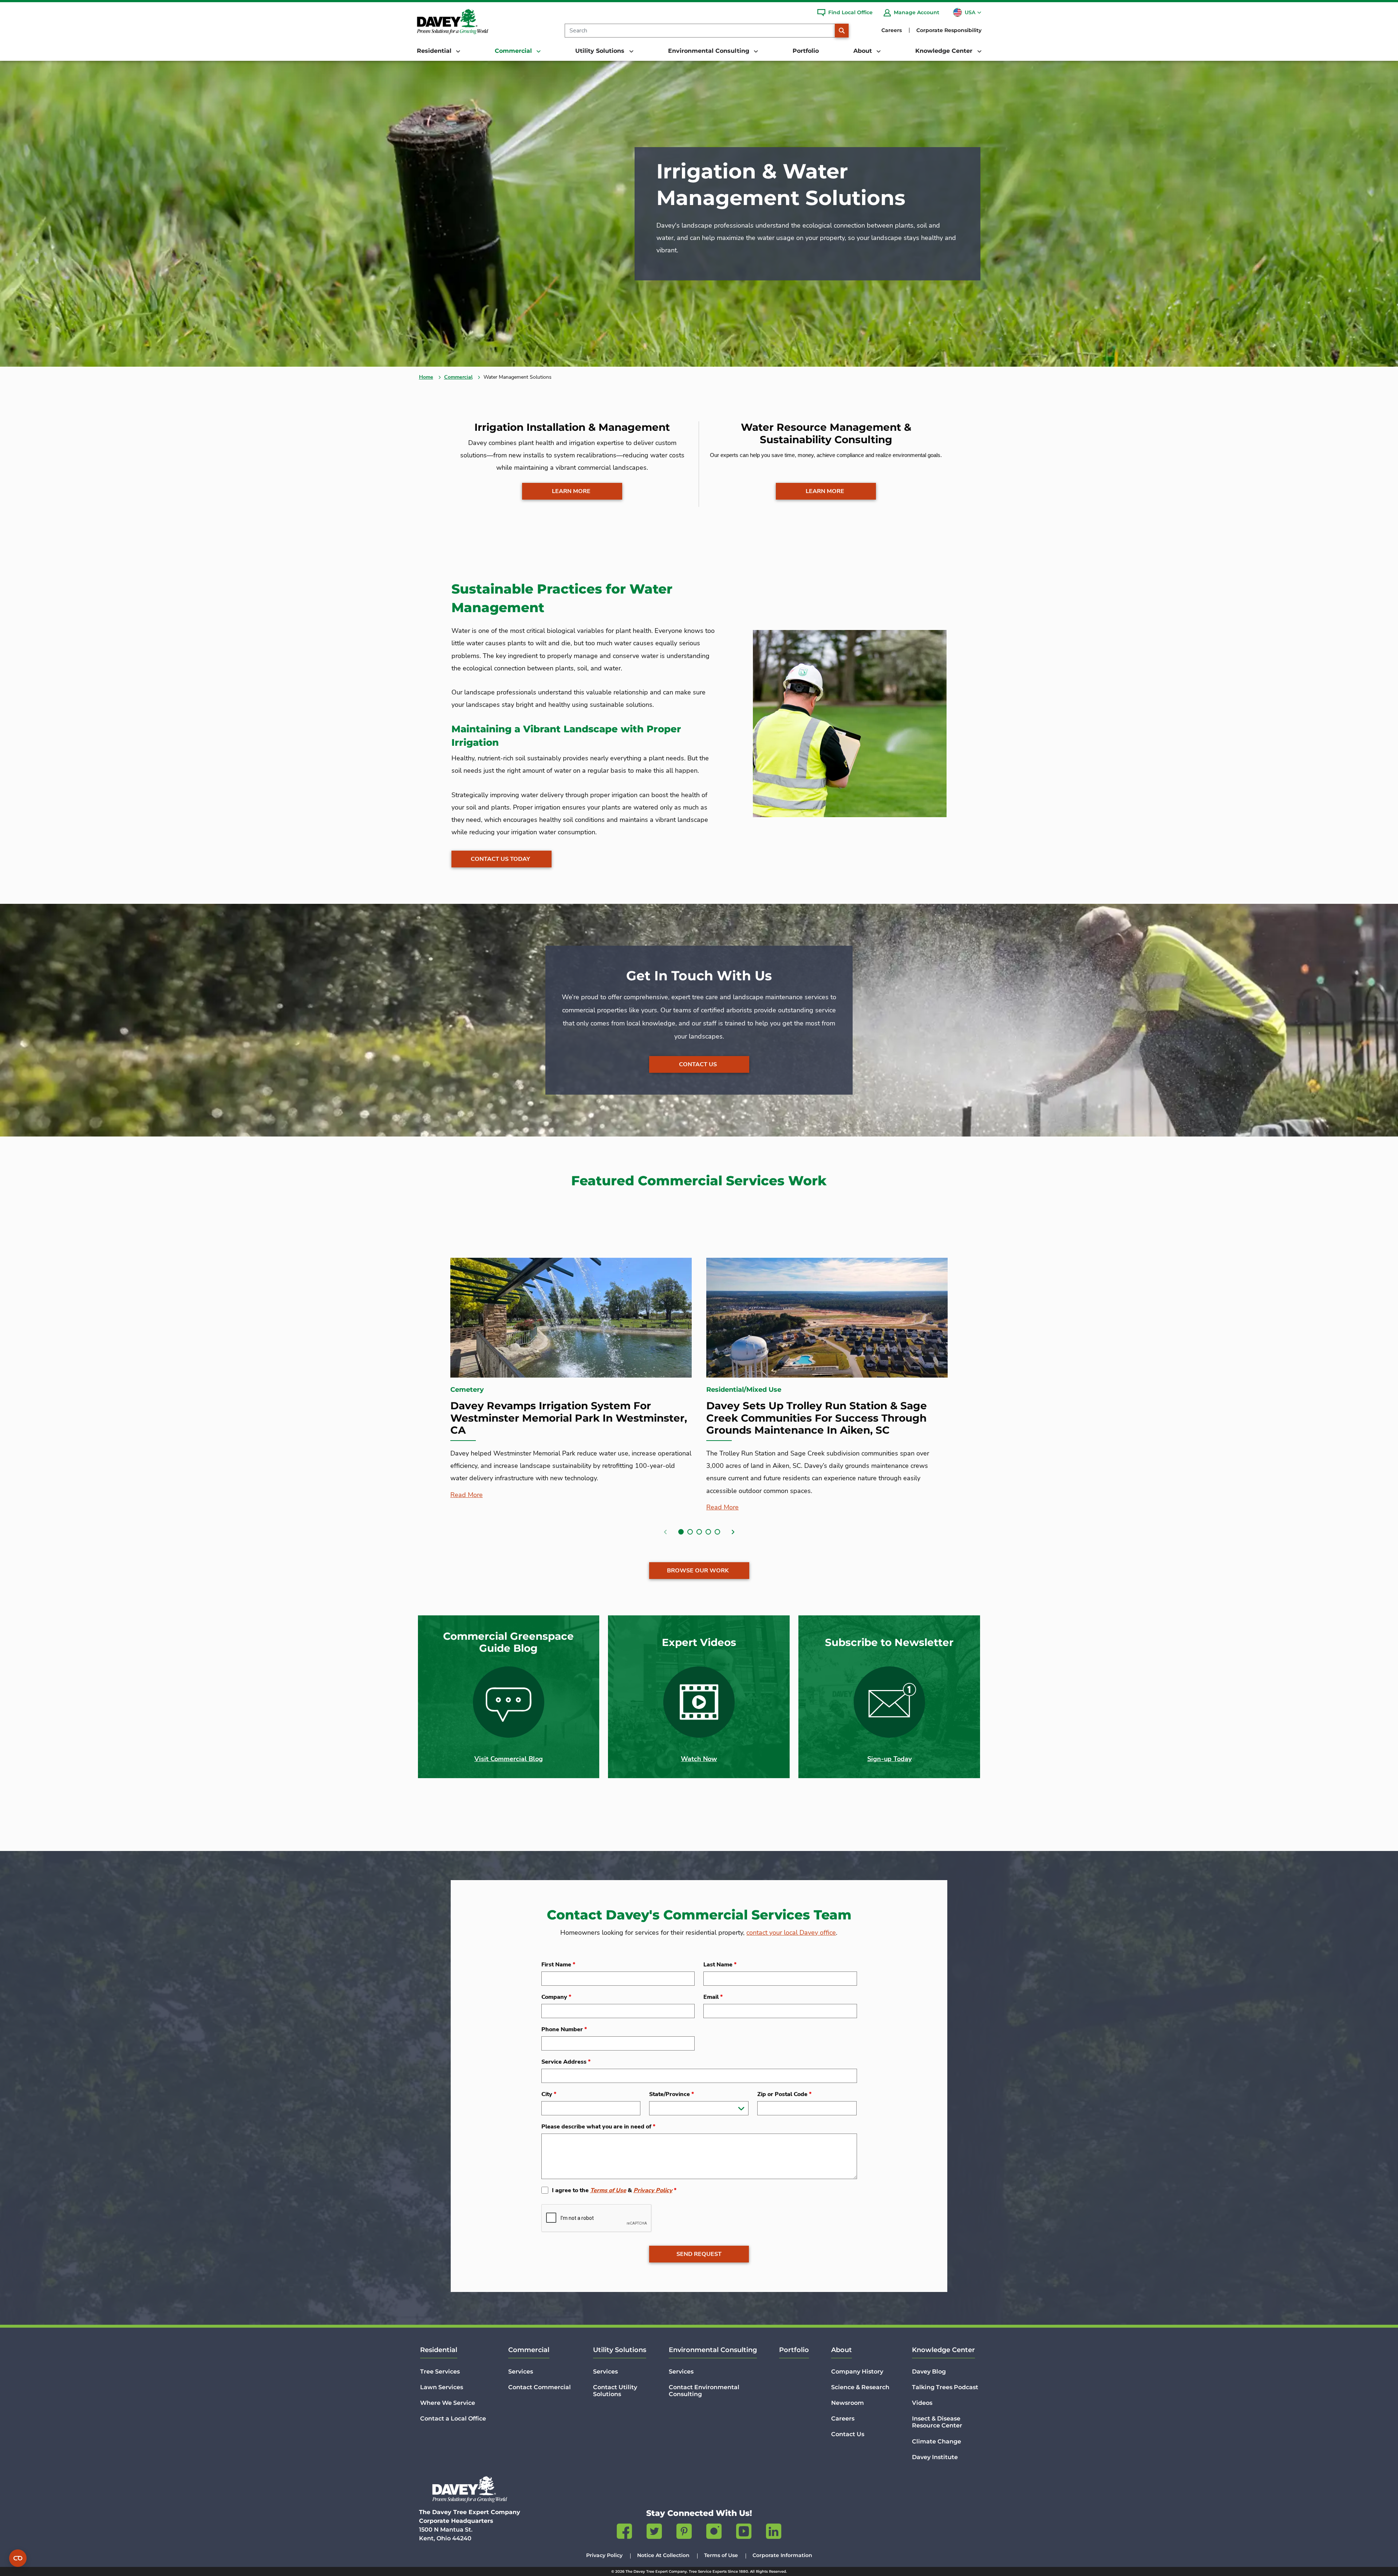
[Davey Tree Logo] (470, 2489)
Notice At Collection (663, 2555)
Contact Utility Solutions (615, 2391)
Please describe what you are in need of (598, 2127)
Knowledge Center (943, 2350)
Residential (439, 2350)
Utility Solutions (620, 2350)
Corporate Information (782, 2555)
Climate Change (937, 2441)
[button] (681, 1532)
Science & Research (860, 2387)
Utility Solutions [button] (601, 51)
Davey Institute (935, 2457)
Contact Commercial (540, 2387)
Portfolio (806, 51)
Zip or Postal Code (784, 2094)
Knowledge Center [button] (945, 51)
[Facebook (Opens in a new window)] (624, 2533)
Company (556, 1997)
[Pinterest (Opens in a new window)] (684, 2533)
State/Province (672, 2094)
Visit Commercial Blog (509, 1759)
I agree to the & (614, 2190)
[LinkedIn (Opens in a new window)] (774, 2533)
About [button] (864, 51)
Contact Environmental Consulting (704, 2391)
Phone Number (564, 2029)
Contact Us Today (500, 859)
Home (426, 377)
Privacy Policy (653, 2190)
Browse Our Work (698, 1571)
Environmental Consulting (713, 2350)
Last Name (720, 1965)
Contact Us (698, 1064)
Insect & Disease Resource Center (937, 2422)
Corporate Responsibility (949, 30)
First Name (558, 1965)
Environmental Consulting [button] (710, 51)
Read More (467, 1495)
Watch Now (699, 1759)
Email (713, 1997)
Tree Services (440, 2372)
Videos (922, 2403)
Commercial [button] (514, 51)
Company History (857, 2372)
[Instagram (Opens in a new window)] (714, 2533)
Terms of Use (608, 2190)
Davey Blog (929, 2372)
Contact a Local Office (453, 2419)
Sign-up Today (889, 1759)
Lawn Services (442, 2387)
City (549, 2094)
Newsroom (848, 2403)
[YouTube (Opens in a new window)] (744, 2533)
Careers (892, 30)
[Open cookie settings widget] (18, 2558)
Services (521, 2372)
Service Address (566, 2062)
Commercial (458, 377)
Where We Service (448, 2403)
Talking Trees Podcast (945, 2387)
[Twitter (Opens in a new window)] (654, 2533)
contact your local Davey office (791, 1933)
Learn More (571, 491)
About (842, 2350)
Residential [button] (435, 51)
